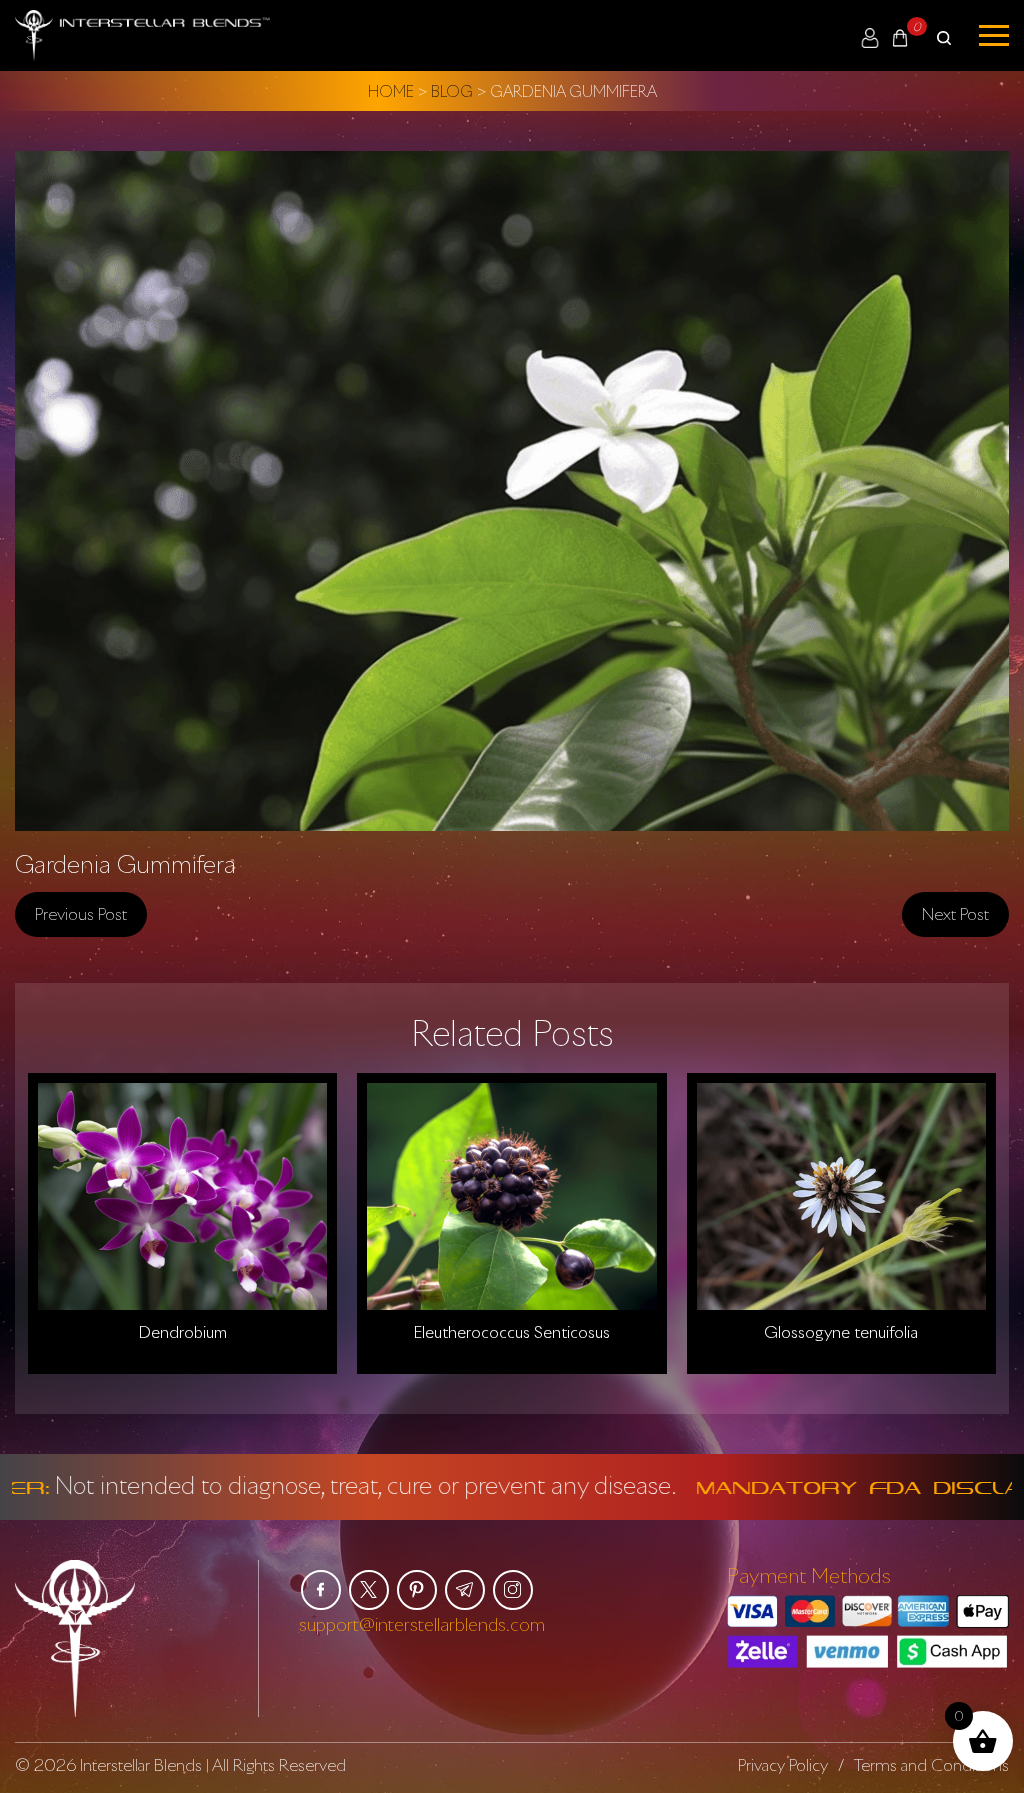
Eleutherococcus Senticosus (511, 1332)
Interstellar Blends (141, 1765)
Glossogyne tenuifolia (841, 1332)
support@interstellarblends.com (422, 1624)
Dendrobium (182, 1332)
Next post (955, 914)
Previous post (81, 914)
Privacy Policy (783, 1765)
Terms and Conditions (931, 1765)
